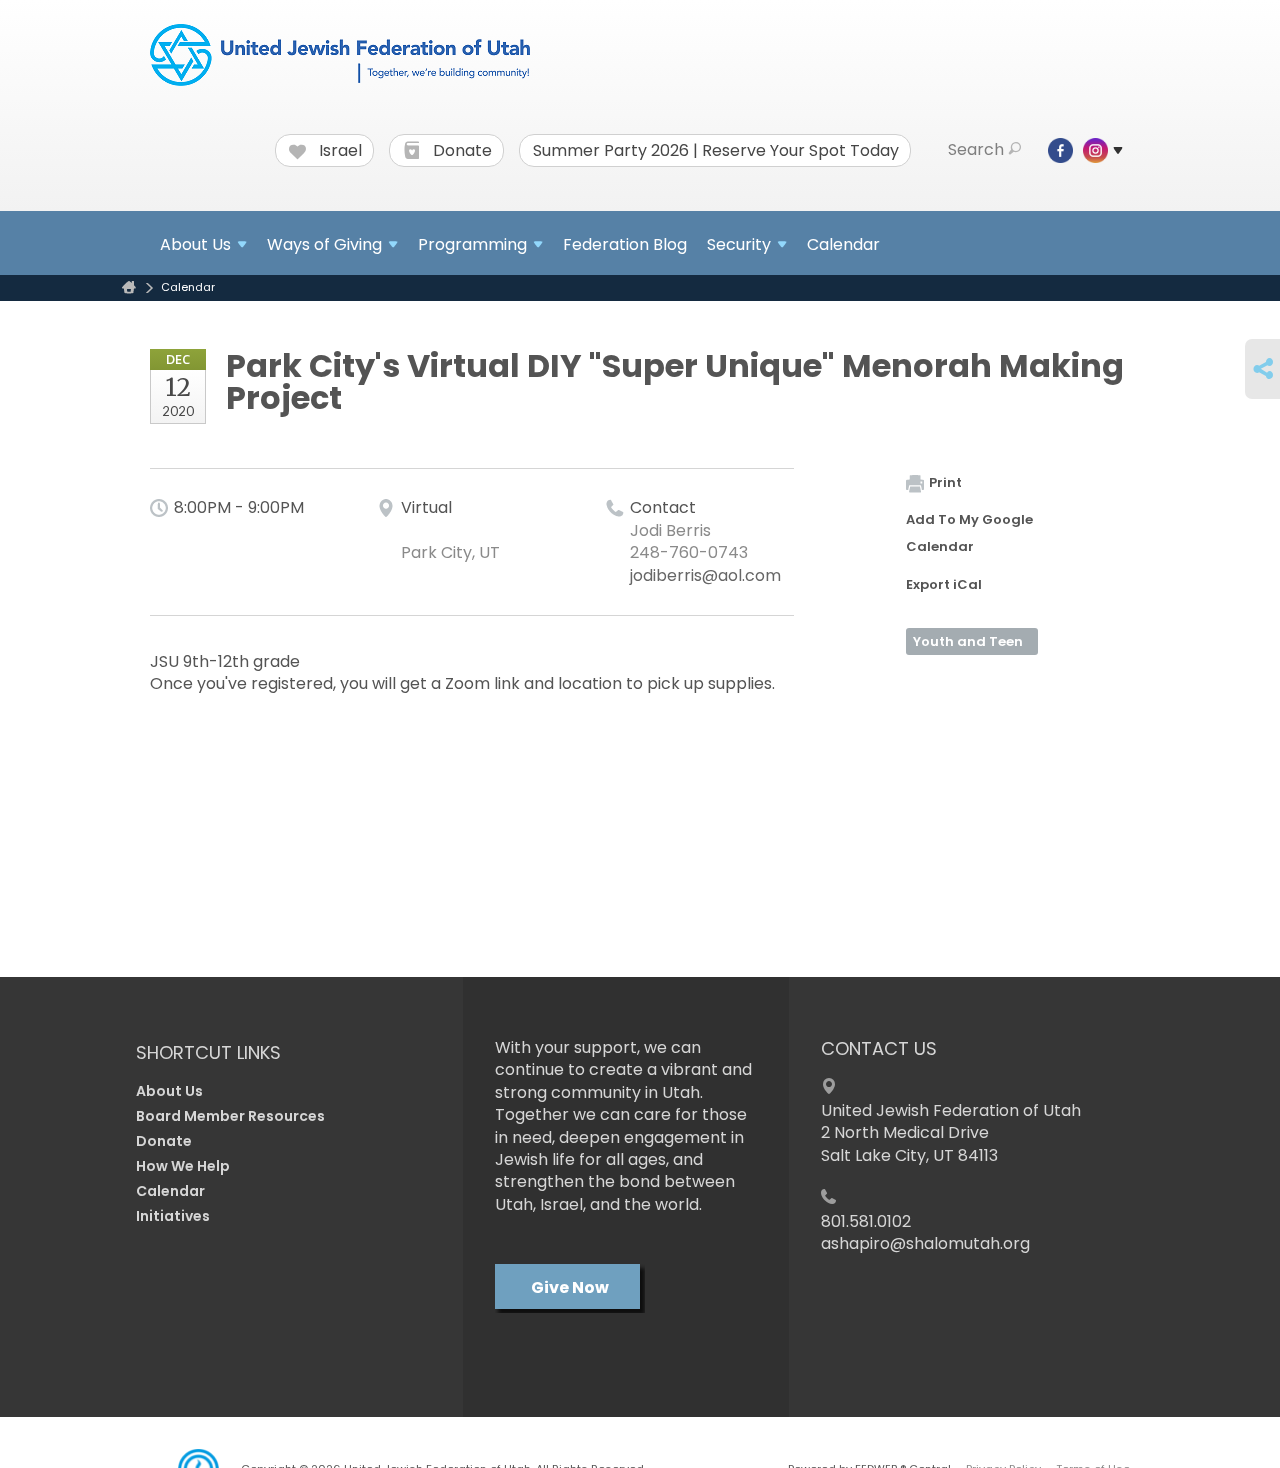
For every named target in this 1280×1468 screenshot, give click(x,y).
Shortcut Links (208, 1052)
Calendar (843, 244)
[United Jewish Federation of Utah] (340, 57)
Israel (338, 151)
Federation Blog (625, 244)
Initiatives (173, 1216)
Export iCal (944, 584)
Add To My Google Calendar (969, 533)
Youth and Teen (968, 641)
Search (976, 150)
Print (945, 482)
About (195, 244)
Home (129, 287)
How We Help (183, 1166)
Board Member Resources (230, 1116)
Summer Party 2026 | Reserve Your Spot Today (716, 151)
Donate (460, 151)
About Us (169, 1091)
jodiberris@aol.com (705, 575)
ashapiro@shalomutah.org (925, 1243)
